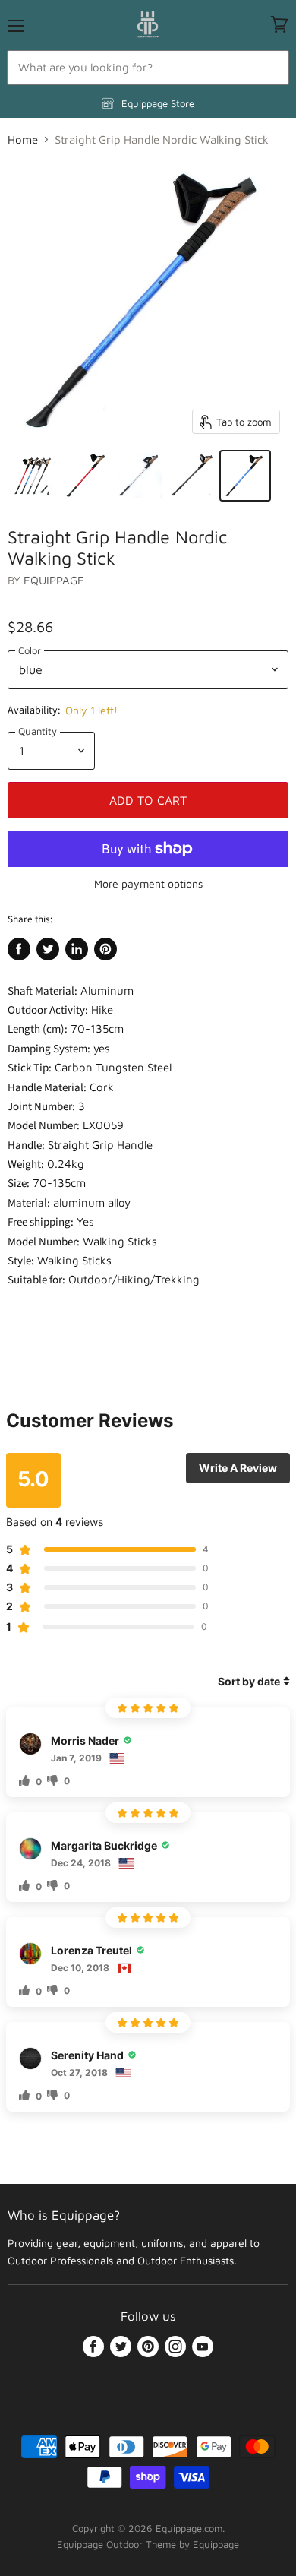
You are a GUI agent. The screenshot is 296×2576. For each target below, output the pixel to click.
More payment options (148, 884)
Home (23, 139)
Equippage (54, 580)
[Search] (269, 68)
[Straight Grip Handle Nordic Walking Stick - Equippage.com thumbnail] (33, 476)
